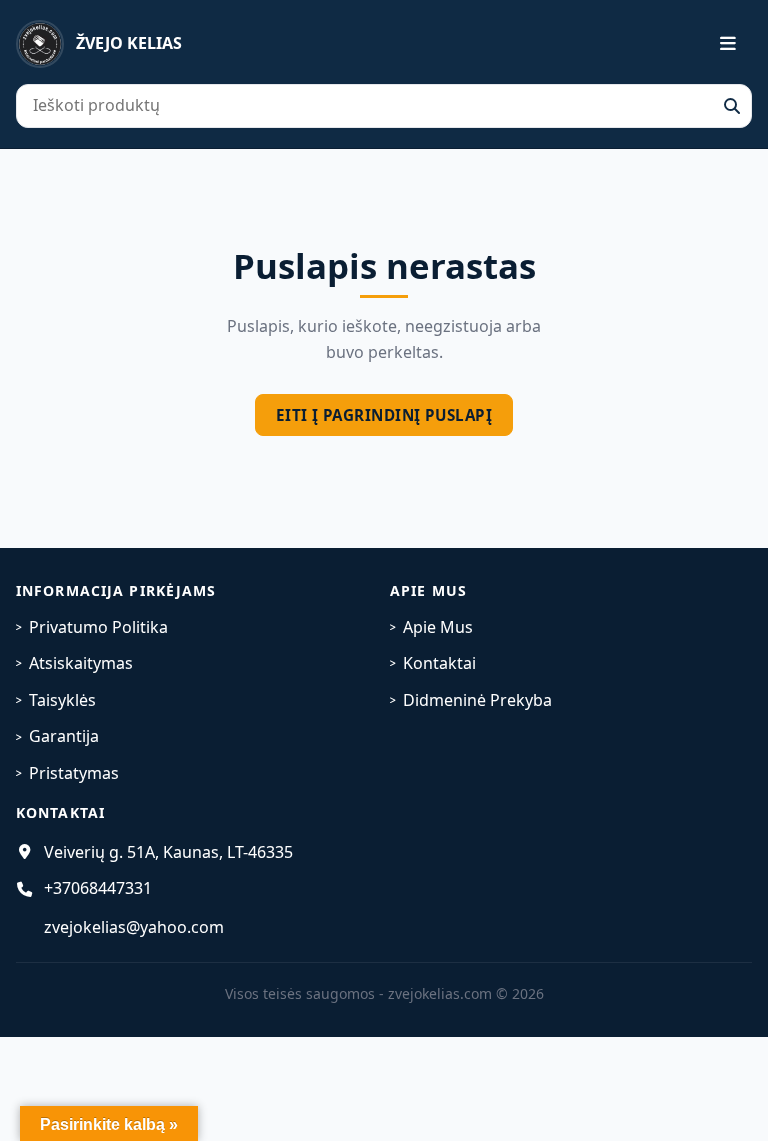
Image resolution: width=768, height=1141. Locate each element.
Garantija (64, 736)
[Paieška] (732, 106)
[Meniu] (716, 44)
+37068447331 (98, 888)
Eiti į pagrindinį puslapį (384, 415)
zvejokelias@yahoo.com (134, 927)
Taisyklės (62, 700)
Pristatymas (74, 773)
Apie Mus (438, 627)
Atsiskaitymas (81, 663)
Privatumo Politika (98, 627)
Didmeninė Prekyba (477, 700)
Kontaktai (439, 663)
